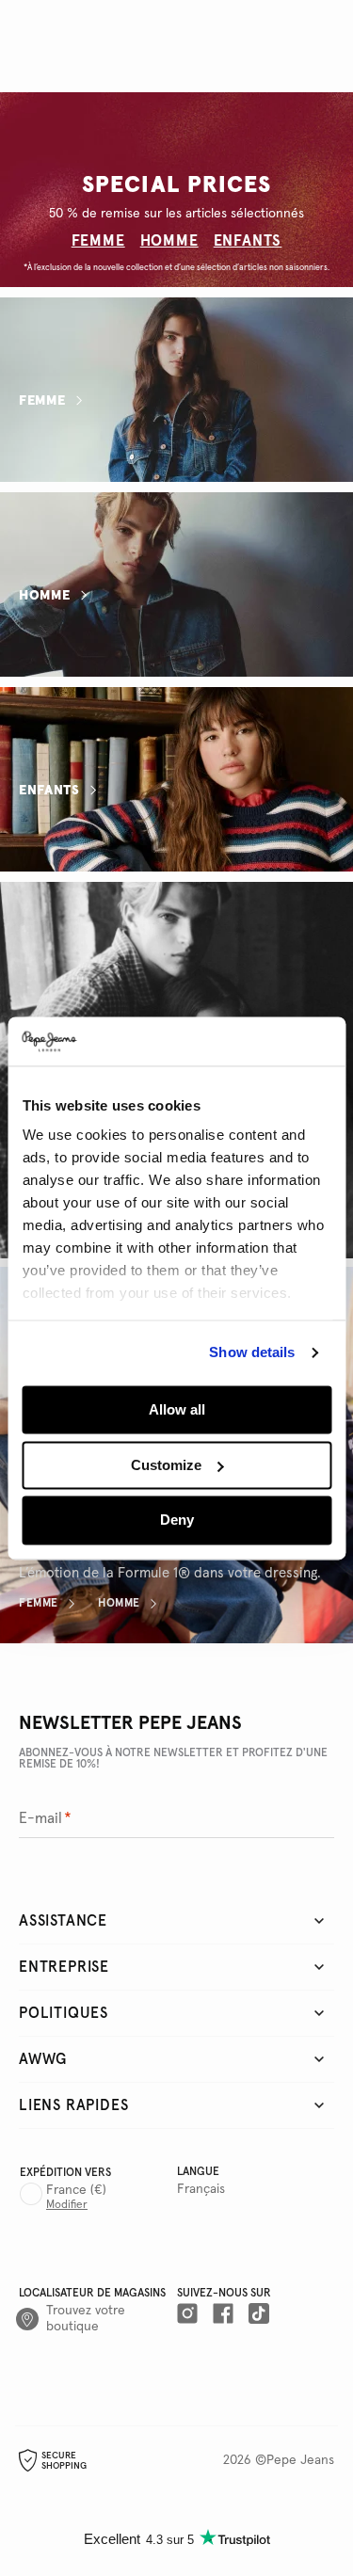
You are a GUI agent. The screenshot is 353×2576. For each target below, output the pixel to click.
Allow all (177, 1409)
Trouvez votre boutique (86, 2319)
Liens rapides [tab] (73, 2105)
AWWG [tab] (43, 2059)
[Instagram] (187, 2315)
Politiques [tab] (64, 2013)
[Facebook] (223, 2315)
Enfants (49, 791)
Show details (252, 1353)
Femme (42, 401)
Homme (45, 596)
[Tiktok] (259, 2315)
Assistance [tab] (63, 1921)
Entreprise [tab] (64, 1967)
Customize (166, 1465)
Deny (177, 1520)
